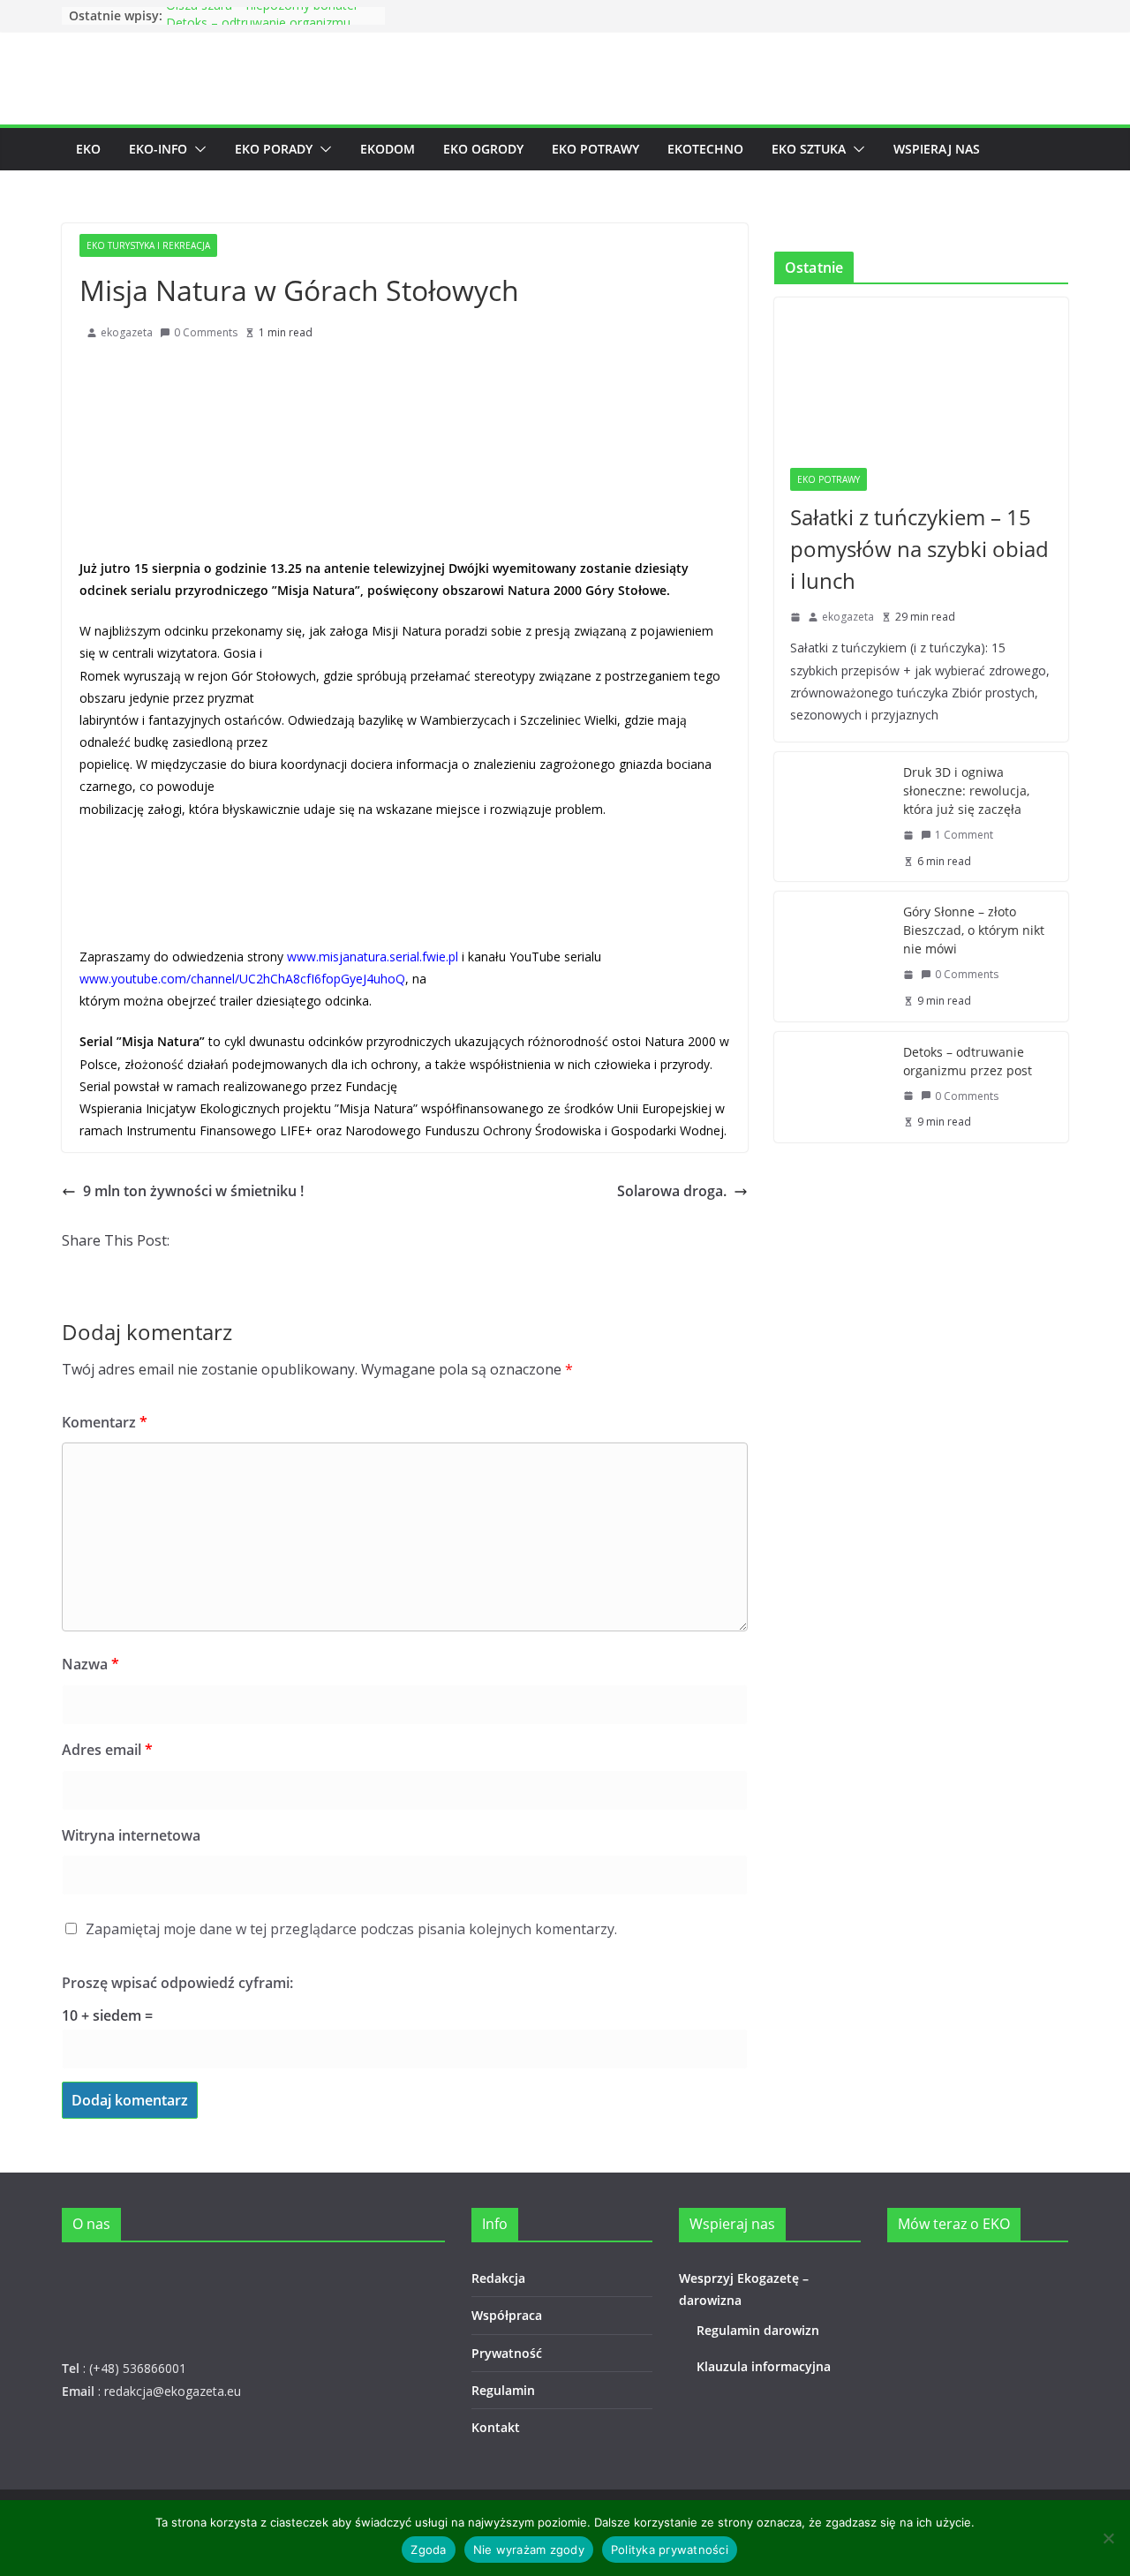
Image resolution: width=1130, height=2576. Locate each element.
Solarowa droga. (672, 1191)
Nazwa (90, 1664)
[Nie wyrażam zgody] (1108, 2538)
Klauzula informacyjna (764, 2366)
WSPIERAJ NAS (937, 149)
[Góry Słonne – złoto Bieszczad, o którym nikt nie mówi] (832, 956)
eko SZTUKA (809, 149)
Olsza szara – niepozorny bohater (262, 15)
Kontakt (496, 2427)
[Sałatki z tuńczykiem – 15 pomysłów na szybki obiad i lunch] (921, 375)
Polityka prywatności (670, 2550)
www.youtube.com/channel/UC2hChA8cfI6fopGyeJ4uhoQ (242, 979)
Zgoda (428, 2550)
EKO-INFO (158, 149)
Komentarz (105, 1422)
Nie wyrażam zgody (529, 2550)
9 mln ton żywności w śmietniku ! (193, 1191)
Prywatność (507, 2353)
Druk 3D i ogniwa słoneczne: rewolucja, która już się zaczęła (966, 791)
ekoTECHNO (705, 149)
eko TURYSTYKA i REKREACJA (148, 245)
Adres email (107, 1750)
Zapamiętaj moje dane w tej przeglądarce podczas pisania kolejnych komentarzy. (351, 1929)
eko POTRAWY (595, 149)
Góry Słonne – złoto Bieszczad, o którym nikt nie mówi (974, 930)
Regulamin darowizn (758, 2330)
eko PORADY (274, 149)
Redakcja (498, 2278)
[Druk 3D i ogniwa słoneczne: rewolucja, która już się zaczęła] (832, 817)
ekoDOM (388, 149)
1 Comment (964, 835)
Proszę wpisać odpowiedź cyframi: (177, 1983)
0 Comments (206, 332)
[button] (197, 149)
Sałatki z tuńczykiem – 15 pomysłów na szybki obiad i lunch (919, 549)
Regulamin (503, 2390)
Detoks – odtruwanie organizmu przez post (968, 1061)
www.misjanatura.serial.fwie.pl (373, 957)
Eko (88, 149)
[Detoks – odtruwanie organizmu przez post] (832, 1087)
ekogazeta (127, 332)
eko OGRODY (483, 149)
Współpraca (507, 2315)
